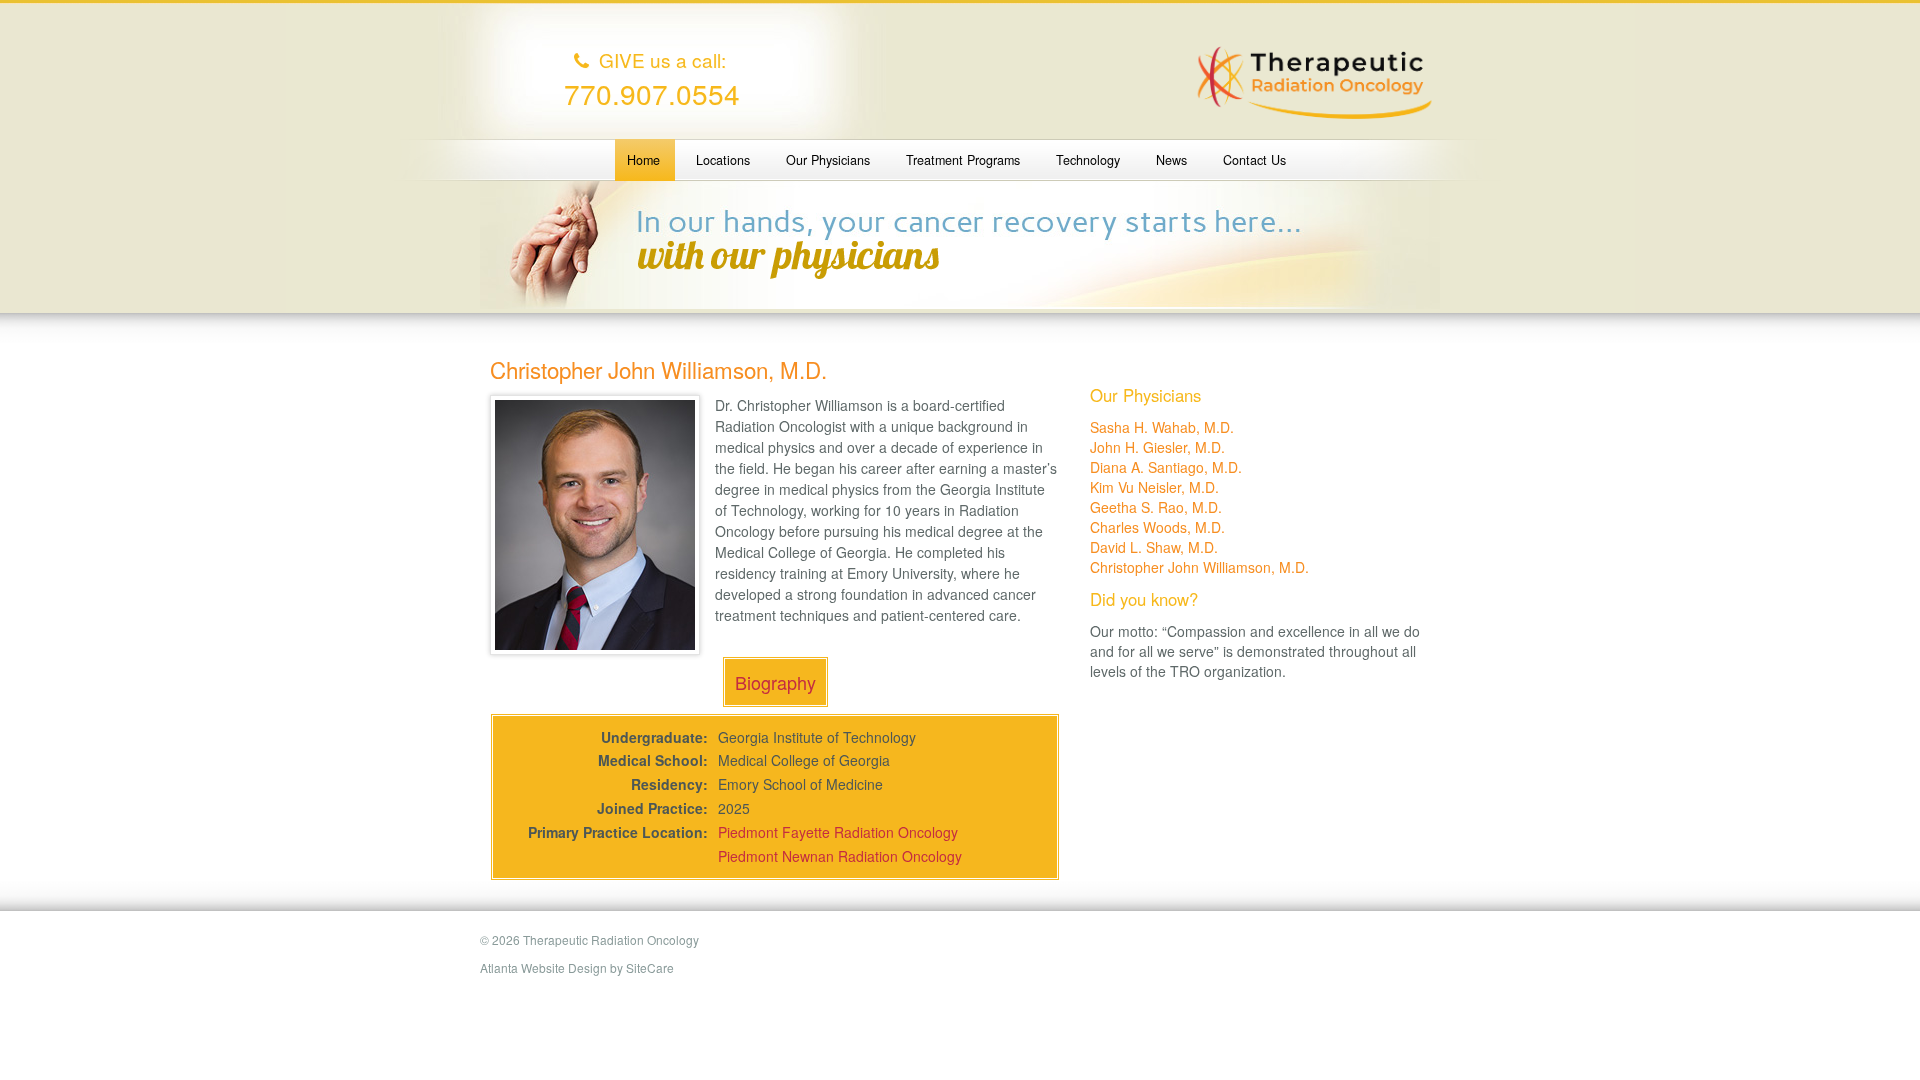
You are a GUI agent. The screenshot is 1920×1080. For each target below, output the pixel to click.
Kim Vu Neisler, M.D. (1154, 487)
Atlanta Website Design (543, 967)
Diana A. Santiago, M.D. (1166, 467)
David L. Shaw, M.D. (1154, 547)
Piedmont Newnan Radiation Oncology (840, 856)
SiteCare (650, 967)
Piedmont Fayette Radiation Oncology (838, 832)
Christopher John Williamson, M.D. (1199, 567)
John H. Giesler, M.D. (1157, 447)
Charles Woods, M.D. (1157, 527)
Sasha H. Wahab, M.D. (1162, 427)
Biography (775, 682)
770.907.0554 (652, 93)
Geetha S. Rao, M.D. (1156, 507)
